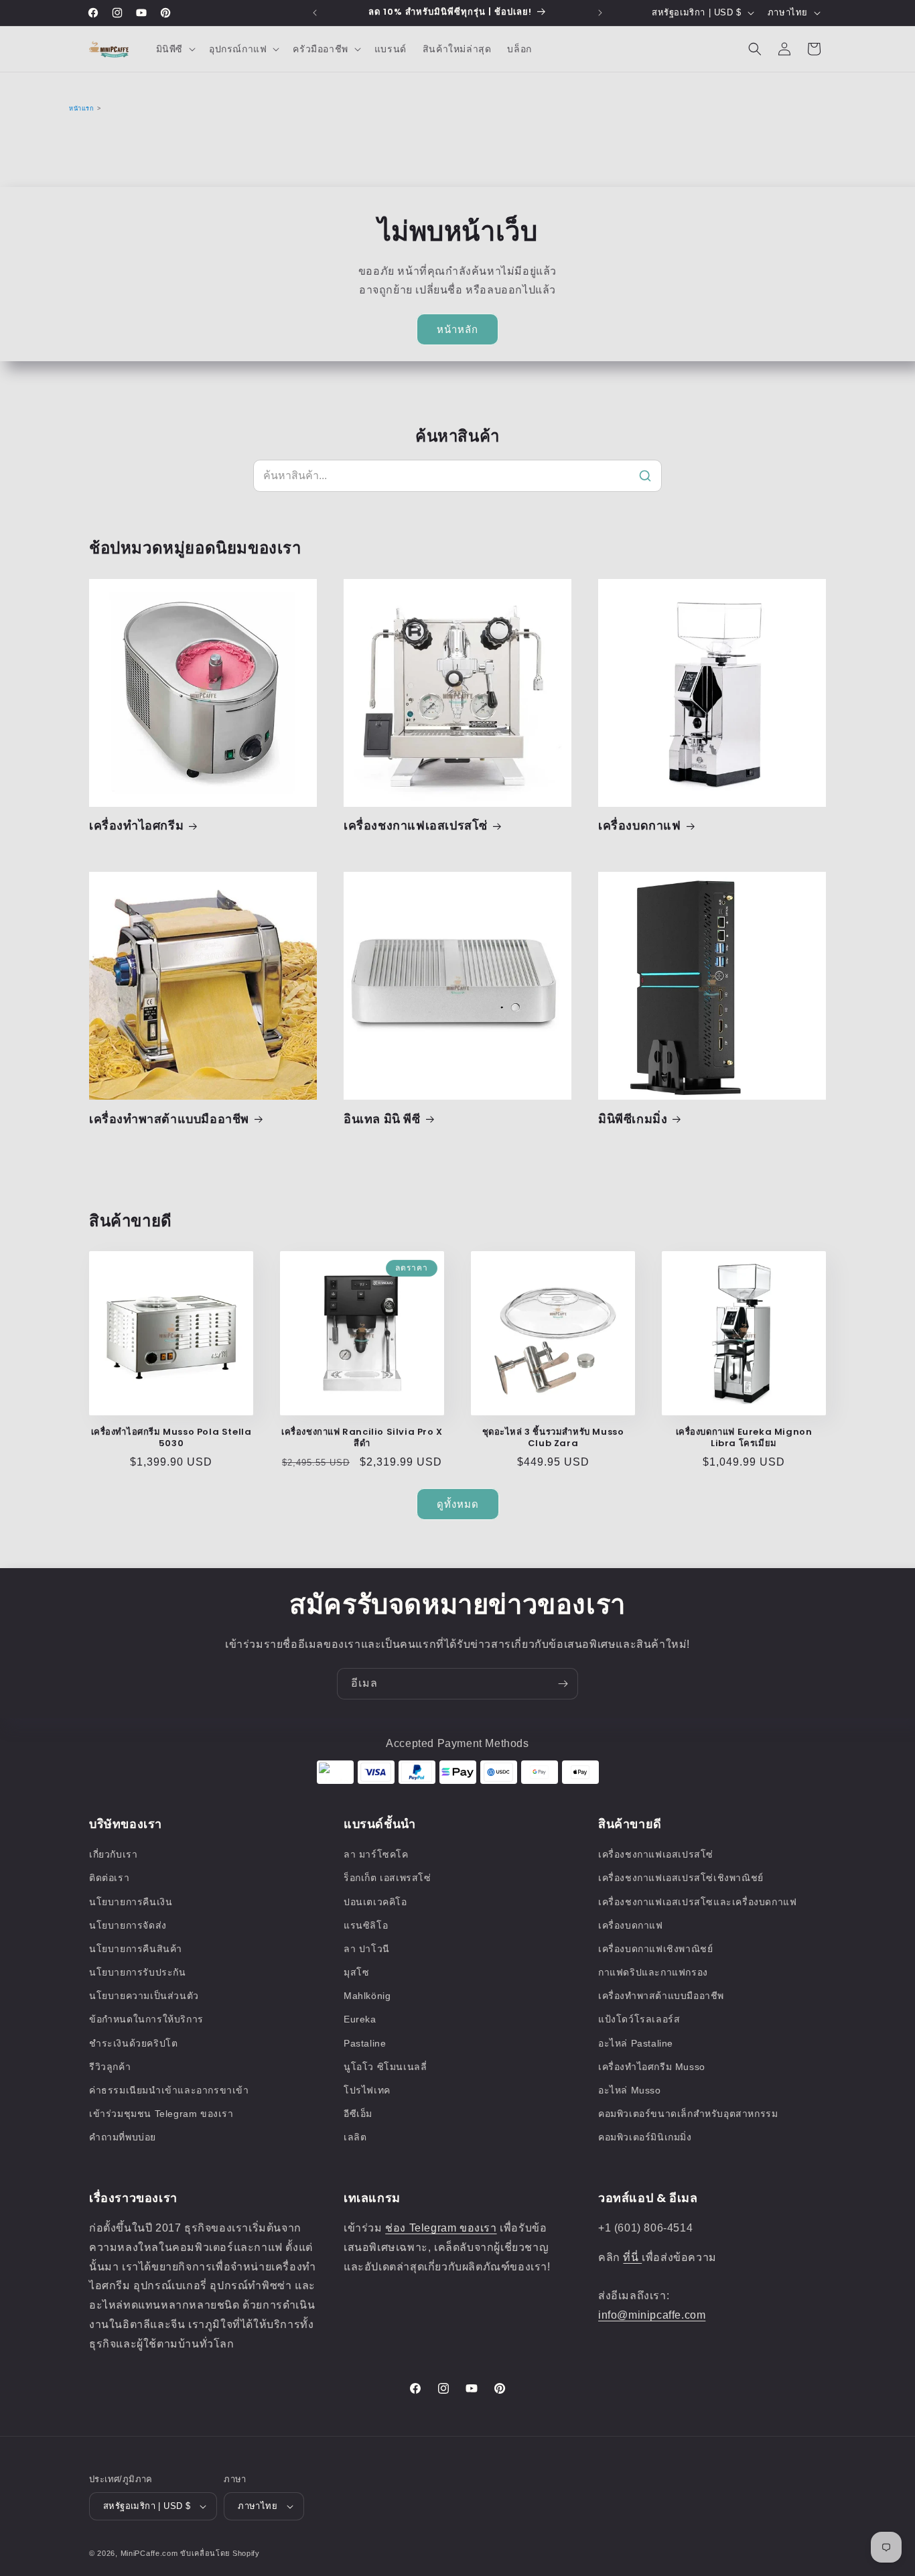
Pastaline (365, 2043)
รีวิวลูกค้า (110, 2067)
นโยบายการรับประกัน (138, 1972)
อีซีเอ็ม (358, 2114)
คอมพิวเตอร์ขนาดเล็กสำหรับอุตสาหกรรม (688, 2114)
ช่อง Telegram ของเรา (441, 2228)
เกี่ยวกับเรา (113, 1854)
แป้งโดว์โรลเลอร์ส (639, 2019)
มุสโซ (356, 1972)
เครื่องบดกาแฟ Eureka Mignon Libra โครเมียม (744, 1438)
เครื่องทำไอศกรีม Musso (652, 2067)
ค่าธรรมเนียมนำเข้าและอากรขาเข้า (169, 2090)
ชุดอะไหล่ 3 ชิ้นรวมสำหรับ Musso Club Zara (553, 1438)
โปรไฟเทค (367, 2090)
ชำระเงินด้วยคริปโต (133, 2043)
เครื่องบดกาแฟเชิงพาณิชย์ (655, 1949)
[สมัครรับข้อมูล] (563, 1684)
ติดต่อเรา (109, 1878)
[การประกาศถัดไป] (600, 13)
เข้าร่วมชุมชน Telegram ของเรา (161, 2114)
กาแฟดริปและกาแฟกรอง (653, 1972)
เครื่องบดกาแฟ (640, 825)
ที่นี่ (632, 2257)
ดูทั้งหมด (458, 1504)
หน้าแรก (82, 109)
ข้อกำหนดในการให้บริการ (146, 2019)
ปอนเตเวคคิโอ (375, 1902)
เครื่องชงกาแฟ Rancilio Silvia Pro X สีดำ (362, 1438)
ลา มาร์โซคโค (376, 1854)
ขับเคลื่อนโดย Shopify (220, 2553)
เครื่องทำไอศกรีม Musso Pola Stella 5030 (171, 1438)
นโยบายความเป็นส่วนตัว (144, 1996)
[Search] (645, 476)
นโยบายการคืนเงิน (131, 1902)
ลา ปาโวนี (367, 1949)
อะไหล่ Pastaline (636, 2043)
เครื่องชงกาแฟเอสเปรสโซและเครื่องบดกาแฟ (697, 1902)
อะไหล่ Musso (630, 2090)
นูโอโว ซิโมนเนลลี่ (385, 2067)
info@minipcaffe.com (652, 2315)
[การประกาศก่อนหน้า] (315, 13)
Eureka (360, 2019)
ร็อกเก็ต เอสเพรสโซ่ (388, 1878)
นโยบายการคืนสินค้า (136, 1949)
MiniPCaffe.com (149, 2553)
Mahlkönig (367, 1996)
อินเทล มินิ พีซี (382, 1119)
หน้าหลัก (457, 329)
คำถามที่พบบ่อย (123, 2137)
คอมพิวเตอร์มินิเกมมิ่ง (645, 2137)
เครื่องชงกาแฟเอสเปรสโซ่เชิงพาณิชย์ (681, 1878)
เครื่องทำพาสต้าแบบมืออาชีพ (169, 1119)
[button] (174, 49)
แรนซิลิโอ (366, 1925)
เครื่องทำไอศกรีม (136, 825)
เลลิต (355, 2137)
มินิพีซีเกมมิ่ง (633, 1119)
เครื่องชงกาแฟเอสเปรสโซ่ (416, 825)
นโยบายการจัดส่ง (128, 1925)
